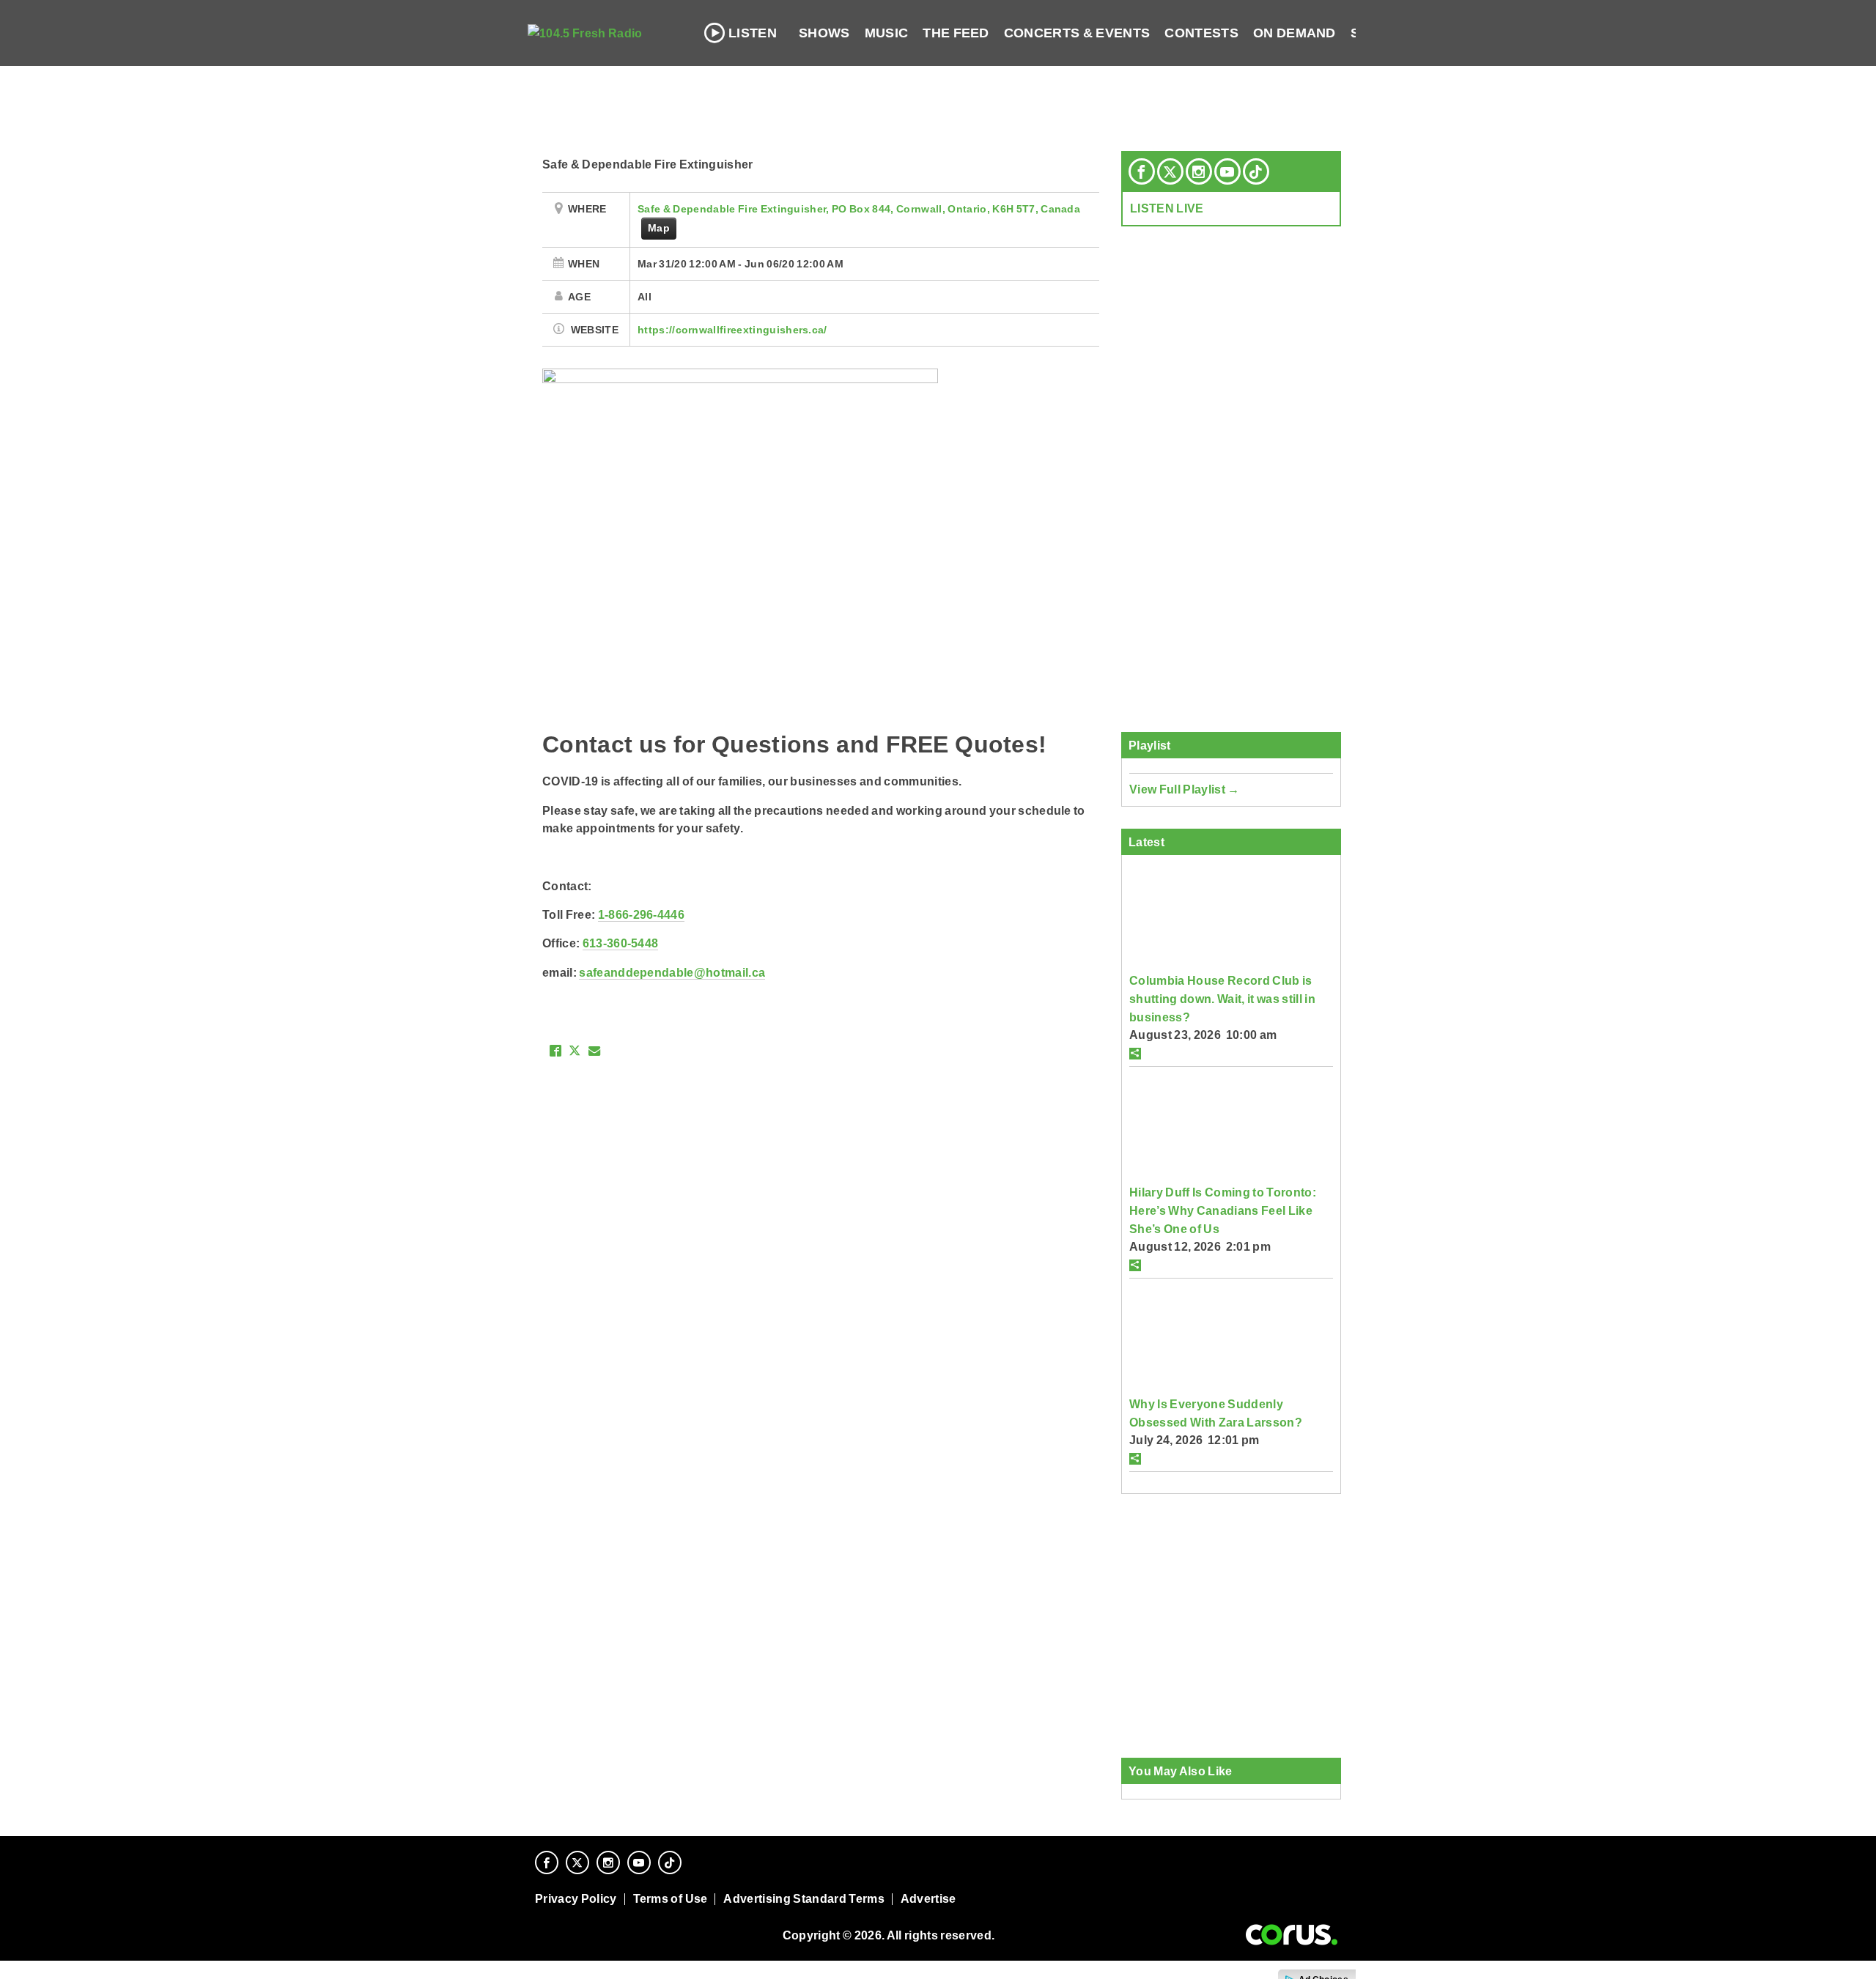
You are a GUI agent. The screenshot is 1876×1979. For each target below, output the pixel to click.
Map (659, 228)
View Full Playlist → (1185, 789)
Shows (824, 33)
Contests (1201, 33)
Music (887, 33)
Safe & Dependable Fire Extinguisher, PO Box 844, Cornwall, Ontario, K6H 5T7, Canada (859, 209)
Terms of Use (671, 1899)
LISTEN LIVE (1167, 208)
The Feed (956, 33)
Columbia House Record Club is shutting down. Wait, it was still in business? (1222, 998)
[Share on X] (575, 1051)
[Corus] (1292, 1935)
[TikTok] (1256, 171)
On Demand (1295, 33)
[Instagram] (1199, 171)
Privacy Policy (576, 1899)
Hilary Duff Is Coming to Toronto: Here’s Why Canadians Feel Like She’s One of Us (1223, 1210)
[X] (1170, 171)
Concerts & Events (1077, 33)
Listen (753, 33)
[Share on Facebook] (555, 1051)
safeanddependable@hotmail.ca (672, 972)
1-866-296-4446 (641, 914)
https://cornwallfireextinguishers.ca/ (732, 330)
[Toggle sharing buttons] (1135, 1054)
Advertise (928, 1899)
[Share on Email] (594, 1051)
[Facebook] (1142, 171)
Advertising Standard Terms (804, 1899)
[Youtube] (1227, 171)
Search (1379, 33)
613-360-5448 (621, 943)
